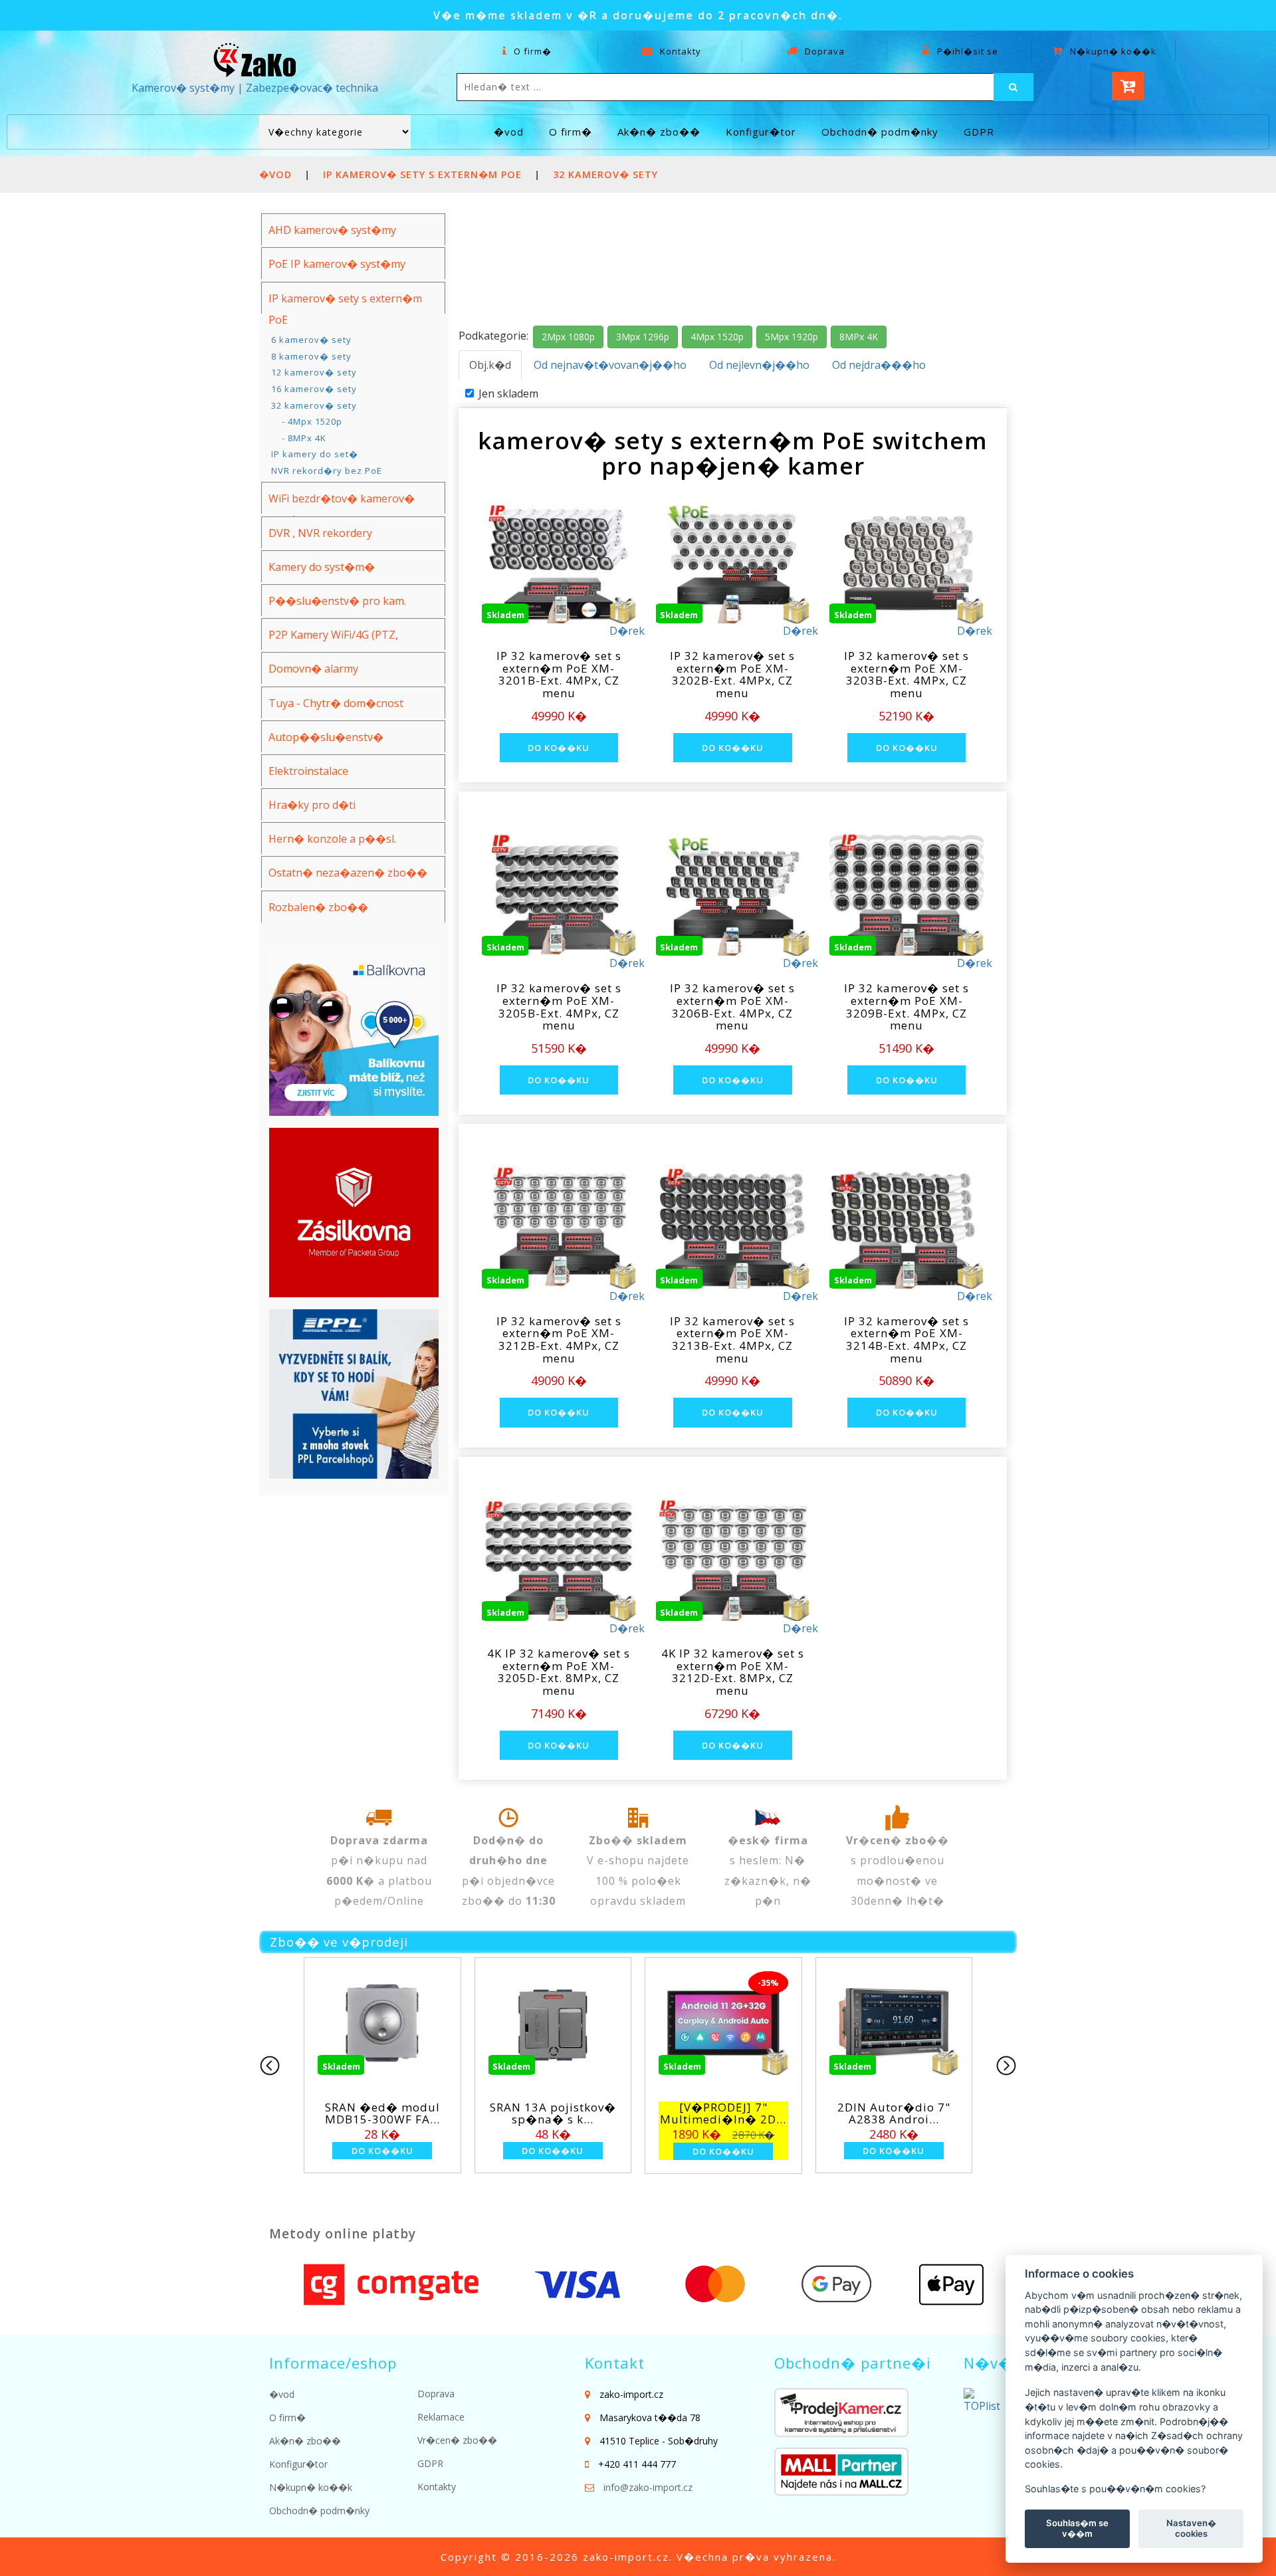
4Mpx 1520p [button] (717, 337)
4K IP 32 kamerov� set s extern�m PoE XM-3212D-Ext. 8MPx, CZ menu (733, 1672)
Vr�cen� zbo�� (457, 2440)
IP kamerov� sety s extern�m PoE (424, 174)
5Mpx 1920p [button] (792, 337)
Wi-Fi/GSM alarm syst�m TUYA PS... (723, 2113)
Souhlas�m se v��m (1077, 2528)
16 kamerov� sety (314, 389)
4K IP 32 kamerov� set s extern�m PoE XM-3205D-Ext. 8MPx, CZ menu (559, 1672)
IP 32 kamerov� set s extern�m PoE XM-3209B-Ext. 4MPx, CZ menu (906, 1007)
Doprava (823, 51)
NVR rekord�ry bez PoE (327, 471)
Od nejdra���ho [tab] (879, 365)
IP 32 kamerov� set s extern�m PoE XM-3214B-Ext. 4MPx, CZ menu (906, 1340)
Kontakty (679, 51)
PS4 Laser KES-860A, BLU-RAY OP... (894, 2113)
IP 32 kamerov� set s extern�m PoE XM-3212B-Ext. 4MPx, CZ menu (559, 1340)
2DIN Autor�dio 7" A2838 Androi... (553, 2113)
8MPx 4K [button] (859, 337)
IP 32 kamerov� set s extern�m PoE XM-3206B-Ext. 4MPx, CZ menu (732, 1007)
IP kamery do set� (315, 454)
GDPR (979, 132)
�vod (509, 132)
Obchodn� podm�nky (880, 132)
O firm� (531, 51)
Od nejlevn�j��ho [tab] (759, 365)
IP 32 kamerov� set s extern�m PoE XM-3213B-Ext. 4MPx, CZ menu (732, 1340)
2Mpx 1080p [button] (568, 337)
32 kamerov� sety (605, 174)
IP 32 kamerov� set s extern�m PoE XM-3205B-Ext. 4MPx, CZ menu (559, 1007)
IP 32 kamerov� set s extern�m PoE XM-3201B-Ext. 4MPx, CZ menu (559, 674)
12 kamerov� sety (314, 372)
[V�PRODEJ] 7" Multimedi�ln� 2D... (382, 2113)
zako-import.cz (626, 2557)
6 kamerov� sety (311, 340)
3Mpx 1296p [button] (643, 337)
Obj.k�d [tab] (490, 365)
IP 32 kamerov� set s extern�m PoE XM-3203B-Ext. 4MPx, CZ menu (906, 674)
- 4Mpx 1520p (307, 421)
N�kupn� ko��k (1112, 51)
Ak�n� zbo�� (659, 132)
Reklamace (441, 2417)
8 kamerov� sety (311, 356)
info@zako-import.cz (648, 2487)
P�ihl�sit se (966, 51)
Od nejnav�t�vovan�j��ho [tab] (610, 365)
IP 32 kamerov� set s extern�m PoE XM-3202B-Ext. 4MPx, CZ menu (732, 674)
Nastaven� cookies (1191, 2528)
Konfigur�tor (761, 132)
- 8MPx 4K (299, 438)
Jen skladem (508, 393)
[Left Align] (1013, 87)
